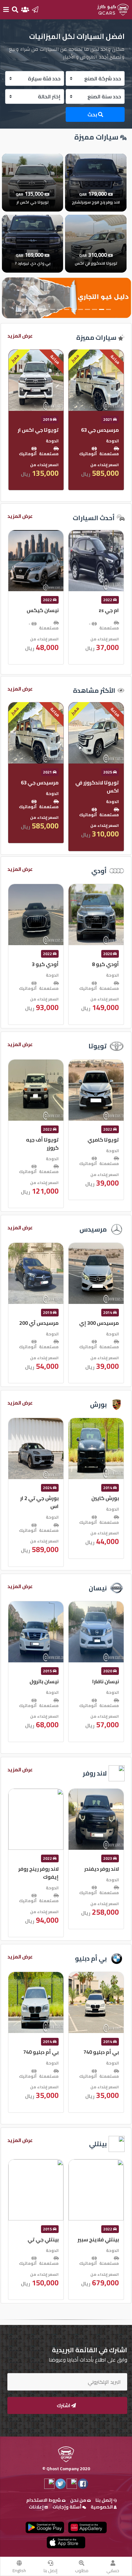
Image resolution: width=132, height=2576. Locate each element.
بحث (93, 114)
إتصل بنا (50, 2571)
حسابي (113, 2571)
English (19, 2571)
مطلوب (82, 2571)
